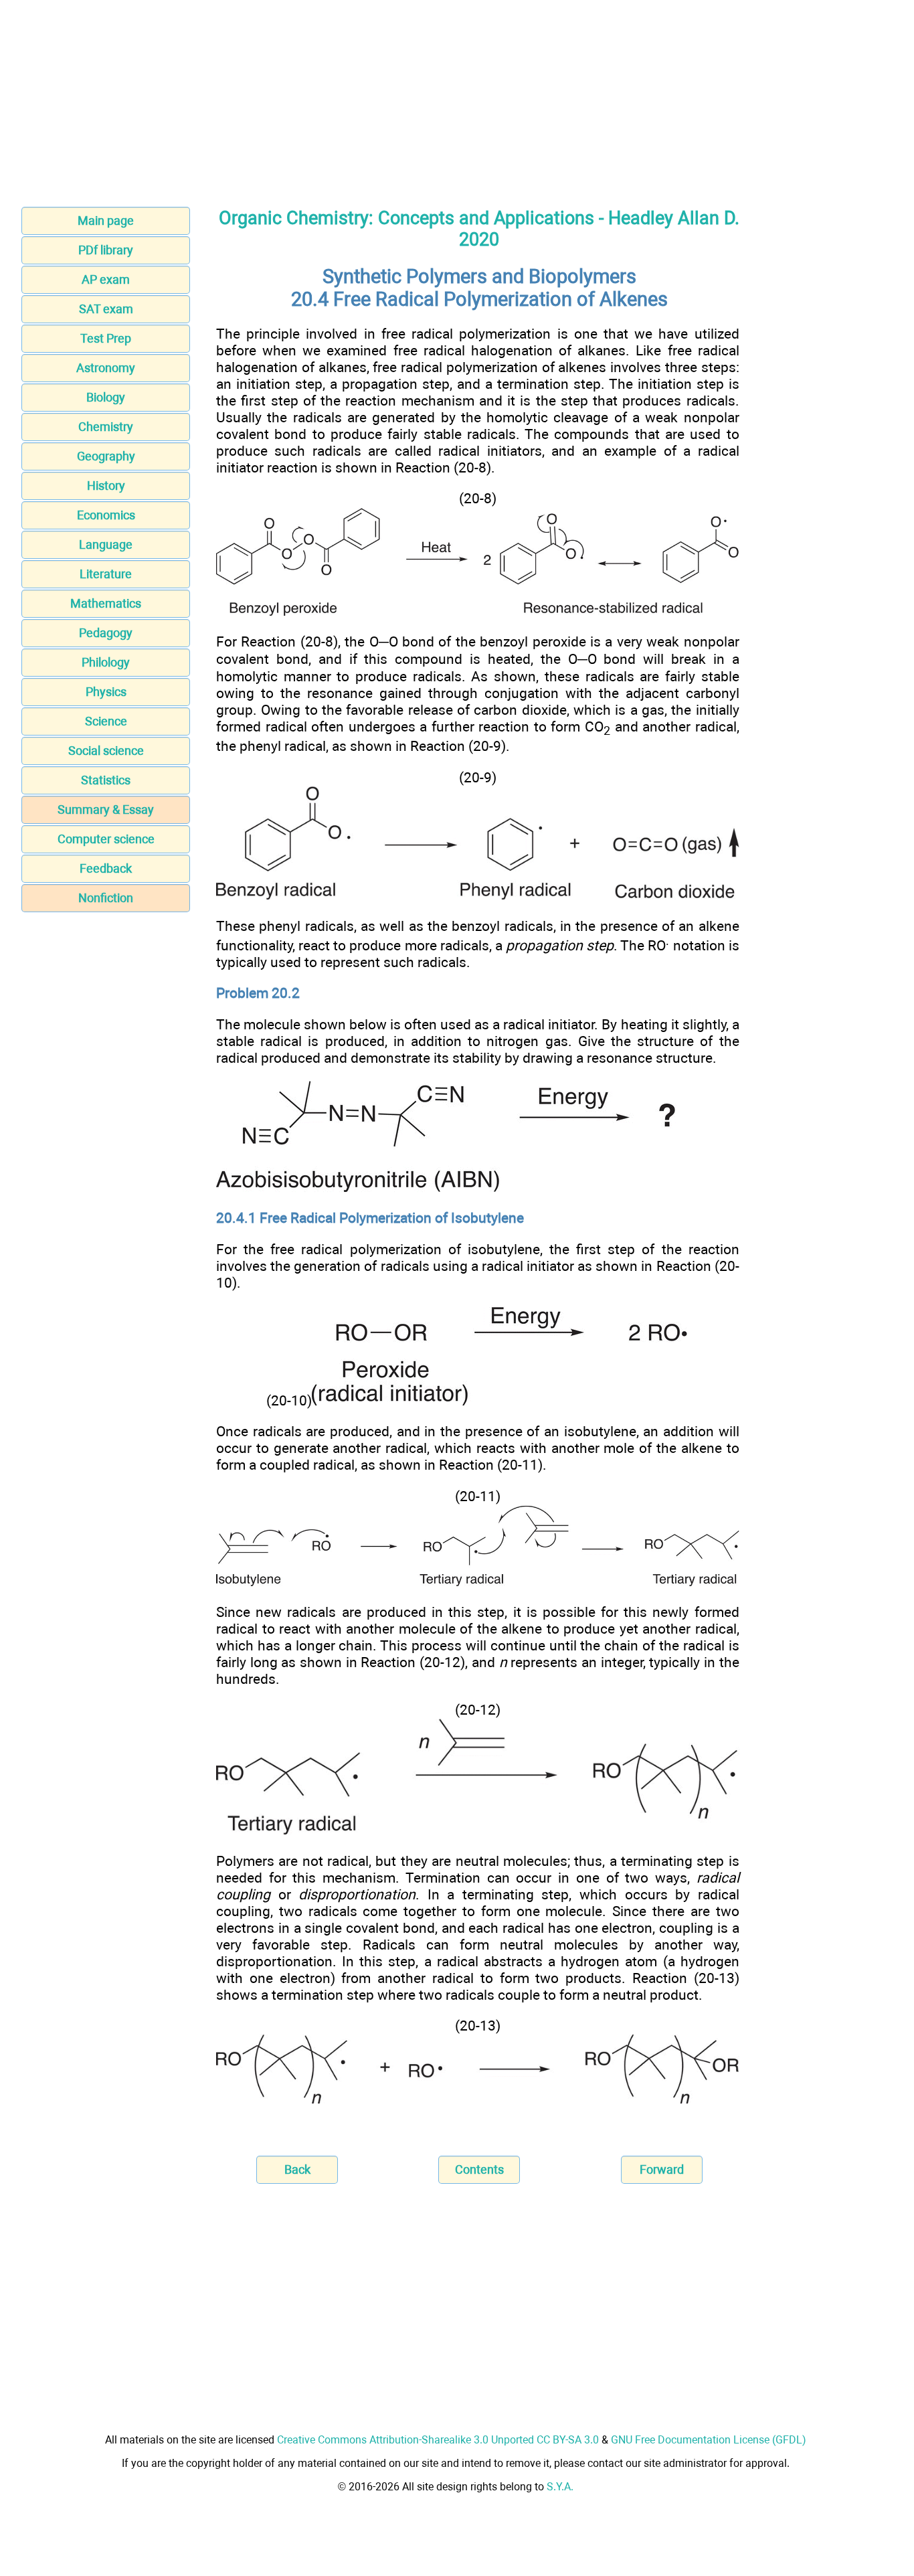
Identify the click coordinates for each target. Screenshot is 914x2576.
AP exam (106, 279)
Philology (106, 662)
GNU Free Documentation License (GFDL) (709, 2440)
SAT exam (106, 309)
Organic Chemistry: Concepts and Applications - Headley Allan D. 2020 (479, 229)
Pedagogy (106, 633)
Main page (106, 221)
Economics (106, 515)
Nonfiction (106, 898)
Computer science (106, 839)
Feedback (106, 868)
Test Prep (106, 338)
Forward (662, 2169)
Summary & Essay (106, 809)
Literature (106, 574)
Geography (106, 456)
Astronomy (106, 368)
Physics (106, 692)
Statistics (106, 780)
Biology (106, 397)
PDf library (106, 250)
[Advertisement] (457, 99)
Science (106, 721)
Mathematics (106, 603)
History (106, 486)
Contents (479, 2169)
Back (297, 2169)
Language (106, 544)
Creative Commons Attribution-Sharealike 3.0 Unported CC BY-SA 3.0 (438, 2440)
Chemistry (106, 427)
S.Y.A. (560, 2487)
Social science (106, 751)
